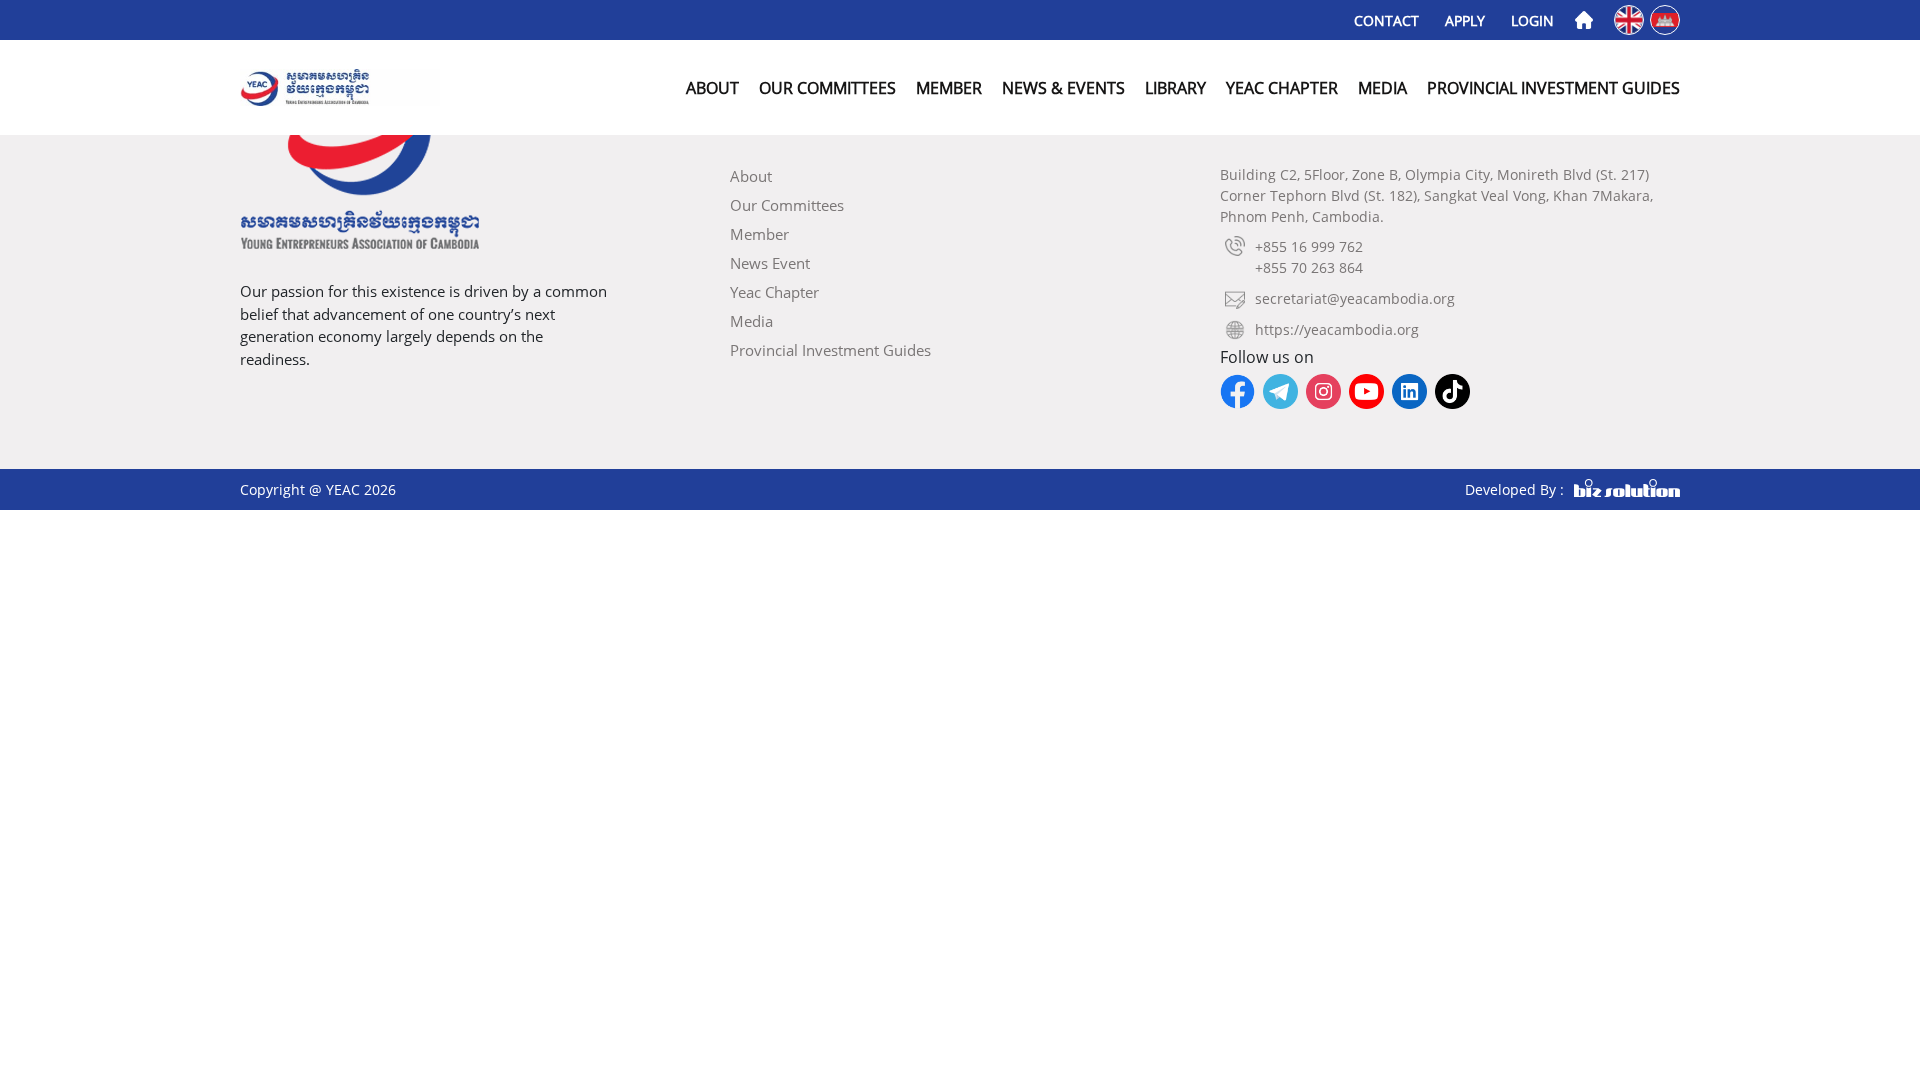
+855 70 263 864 (1309, 267)
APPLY (1465, 20)
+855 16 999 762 (1309, 246)
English (1630, 18)
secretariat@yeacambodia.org (1355, 298)
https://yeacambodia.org (1337, 329)
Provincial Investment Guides (1553, 88)
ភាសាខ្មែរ (1666, 18)
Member (949, 88)
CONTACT (1386, 20)
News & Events (1063, 88)
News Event (770, 263)
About (712, 88)
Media (1382, 88)
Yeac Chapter (1282, 88)
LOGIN (1532, 20)
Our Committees (827, 88)
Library (1175, 88)
